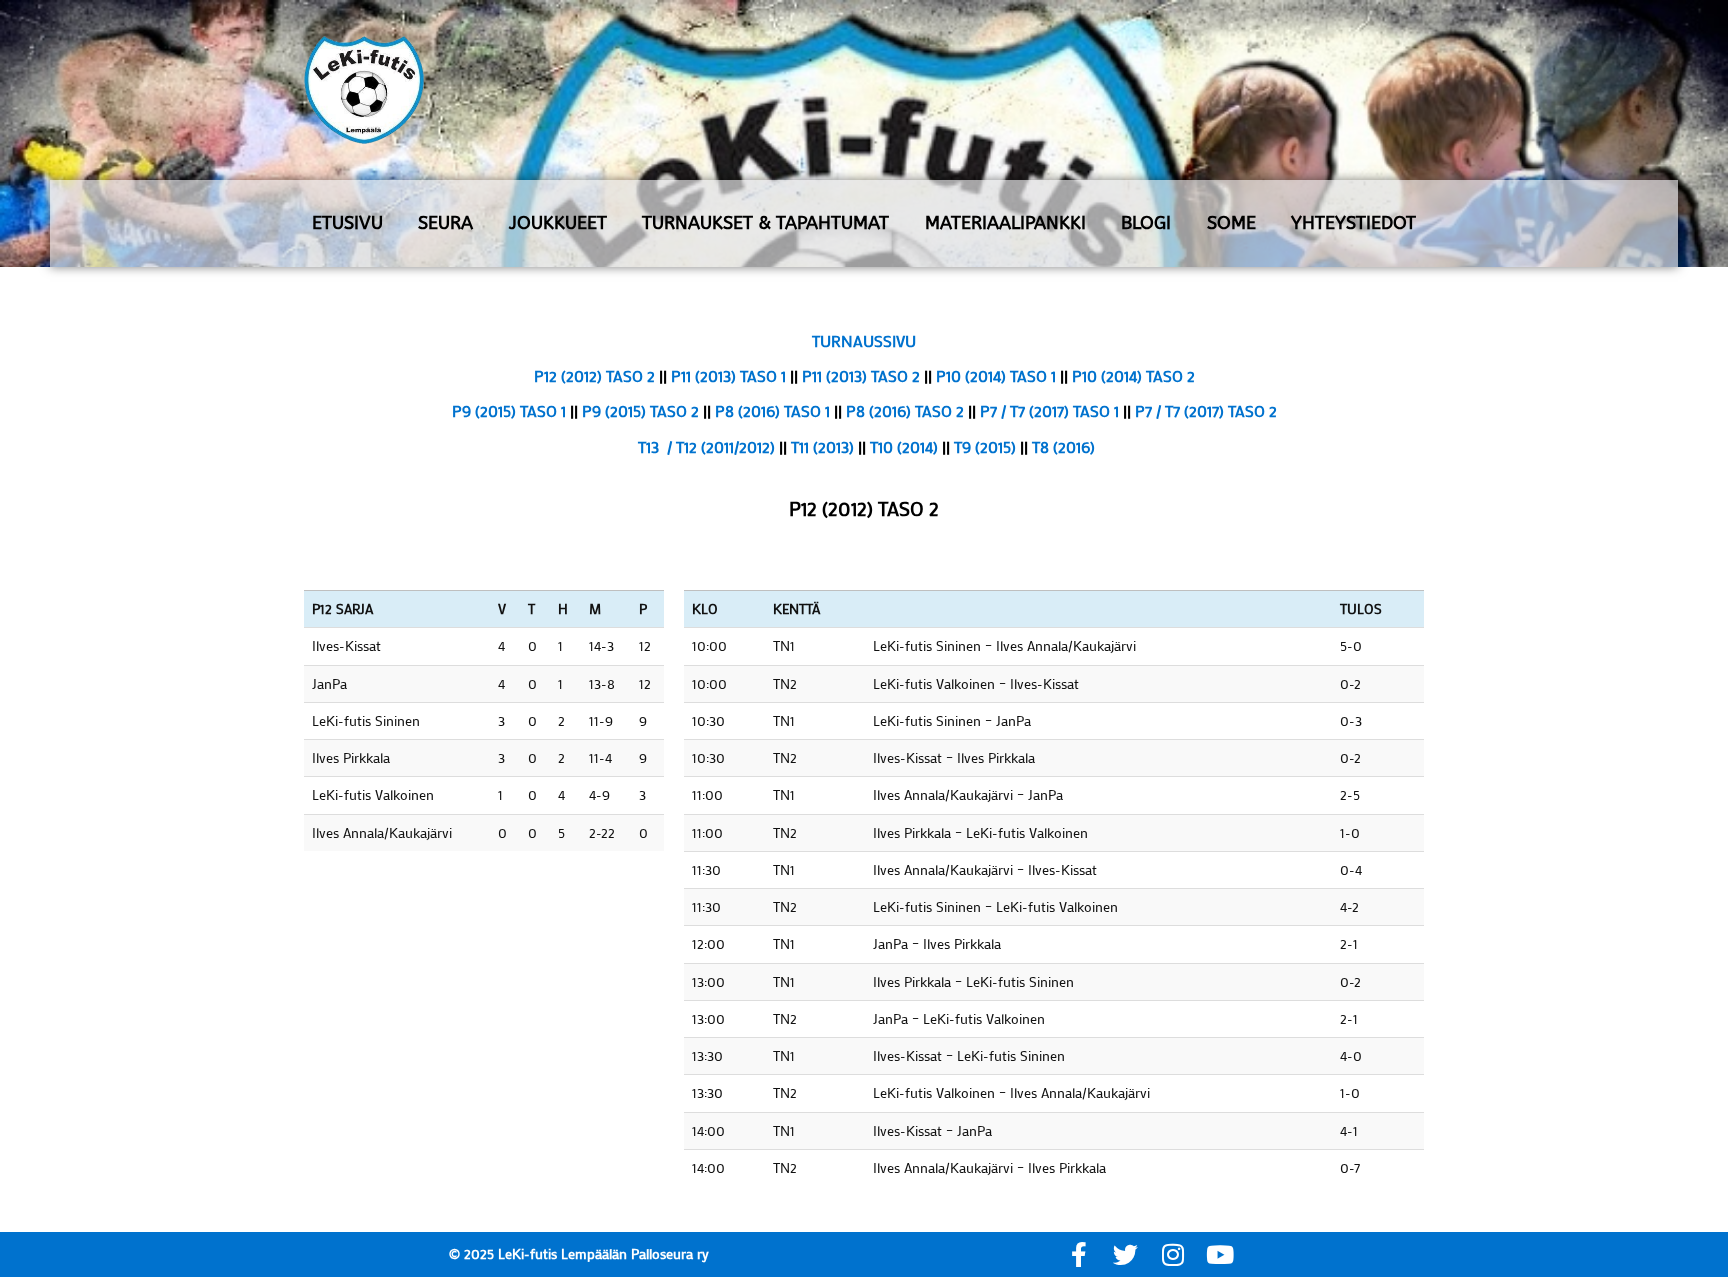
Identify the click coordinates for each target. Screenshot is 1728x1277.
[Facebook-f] (1078, 1254)
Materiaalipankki (1005, 223)
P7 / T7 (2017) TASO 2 (1206, 410)
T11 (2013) (822, 446)
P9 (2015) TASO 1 (509, 410)
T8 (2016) (1063, 446)
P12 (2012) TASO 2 (594, 375)
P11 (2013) (836, 375)
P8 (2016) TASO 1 (772, 410)
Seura (445, 223)
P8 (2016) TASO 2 (905, 410)
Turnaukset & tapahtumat (765, 223)
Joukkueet (558, 223)
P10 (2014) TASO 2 (1133, 375)
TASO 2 (897, 375)
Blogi (1146, 223)
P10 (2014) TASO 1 (998, 375)
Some (1231, 223)
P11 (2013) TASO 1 (730, 375)
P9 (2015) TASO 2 (642, 410)
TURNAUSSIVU (864, 340)
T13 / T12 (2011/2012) (706, 446)
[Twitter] (1125, 1254)
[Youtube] (1219, 1254)
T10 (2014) (904, 446)
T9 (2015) (985, 446)
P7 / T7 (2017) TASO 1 (1051, 410)
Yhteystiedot (1353, 223)
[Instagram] (1172, 1254)
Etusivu (347, 223)
